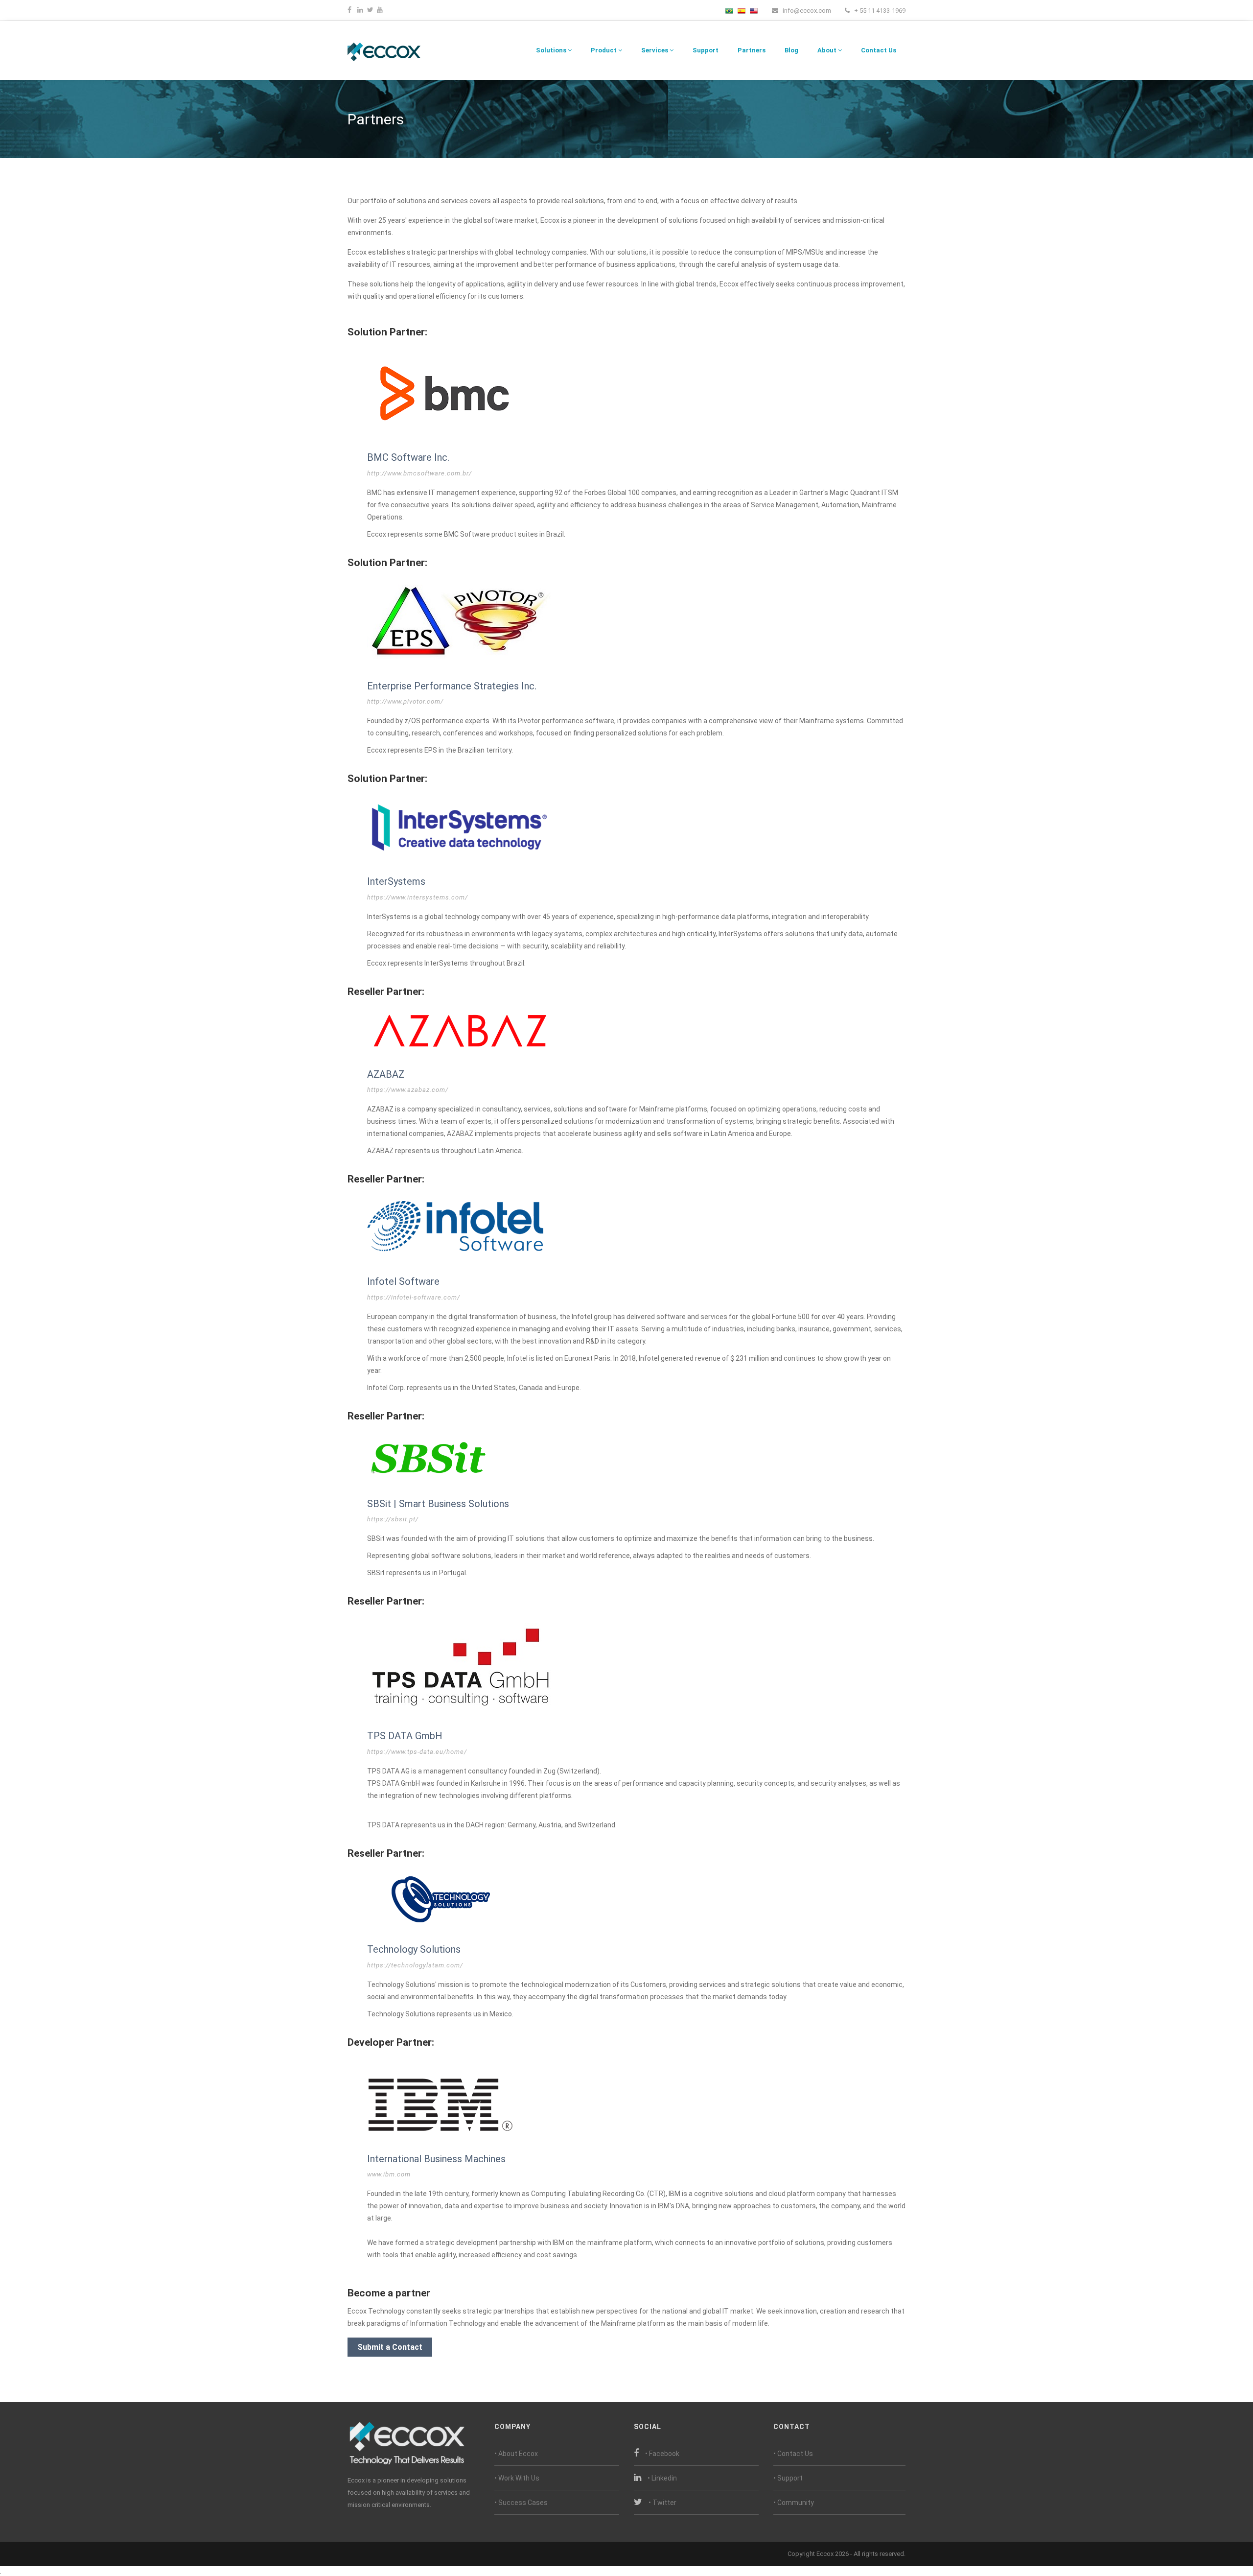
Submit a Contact (390, 2347)
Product (604, 50)
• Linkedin (662, 2478)
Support (706, 50)
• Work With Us (517, 2478)
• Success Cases (521, 2503)
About (828, 50)
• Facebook (662, 2454)
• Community (794, 2503)
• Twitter (662, 2503)
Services (655, 50)
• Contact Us (793, 2454)
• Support (788, 2478)
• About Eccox (516, 2454)
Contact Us (879, 50)
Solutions (552, 50)
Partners (752, 50)
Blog (791, 50)
